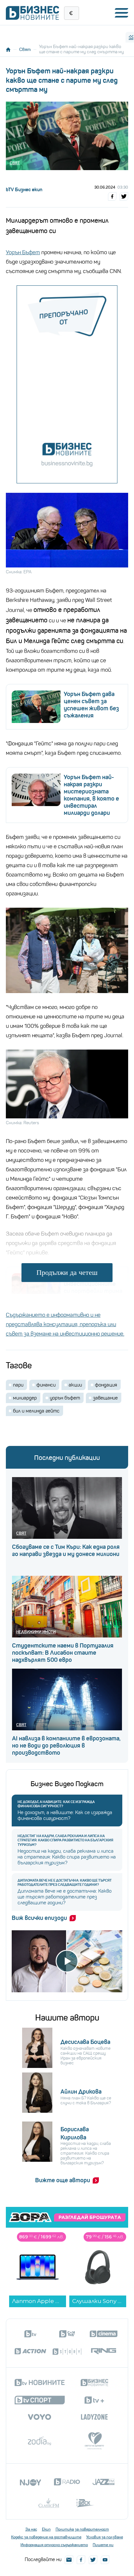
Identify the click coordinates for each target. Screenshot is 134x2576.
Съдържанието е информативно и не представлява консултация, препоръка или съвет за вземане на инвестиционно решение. (65, 1324)
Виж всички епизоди (39, 1918)
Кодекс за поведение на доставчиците (46, 2537)
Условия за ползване (105, 2537)
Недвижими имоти (36, 1632)
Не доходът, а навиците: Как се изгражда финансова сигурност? (56, 1804)
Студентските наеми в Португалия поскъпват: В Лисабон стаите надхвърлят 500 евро (63, 1653)
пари (18, 1385)
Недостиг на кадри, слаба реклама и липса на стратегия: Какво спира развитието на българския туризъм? (65, 1840)
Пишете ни (103, 2545)
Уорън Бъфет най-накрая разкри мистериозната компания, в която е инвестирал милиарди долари (91, 795)
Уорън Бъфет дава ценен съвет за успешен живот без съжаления (91, 705)
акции (75, 1385)
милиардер (25, 1398)
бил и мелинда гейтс (36, 1411)
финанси (46, 1385)
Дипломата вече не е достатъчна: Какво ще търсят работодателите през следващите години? (65, 1883)
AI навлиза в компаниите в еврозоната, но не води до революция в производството (66, 1746)
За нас (31, 2529)
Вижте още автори (63, 2180)
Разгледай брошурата (90, 2218)
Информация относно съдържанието (54, 2545)
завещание (105, 1398)
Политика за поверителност (82, 2529)
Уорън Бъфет (23, 252)
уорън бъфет (65, 1398)
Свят (25, 49)
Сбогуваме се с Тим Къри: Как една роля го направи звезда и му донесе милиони (66, 1550)
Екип (46, 2529)
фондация (106, 1385)
